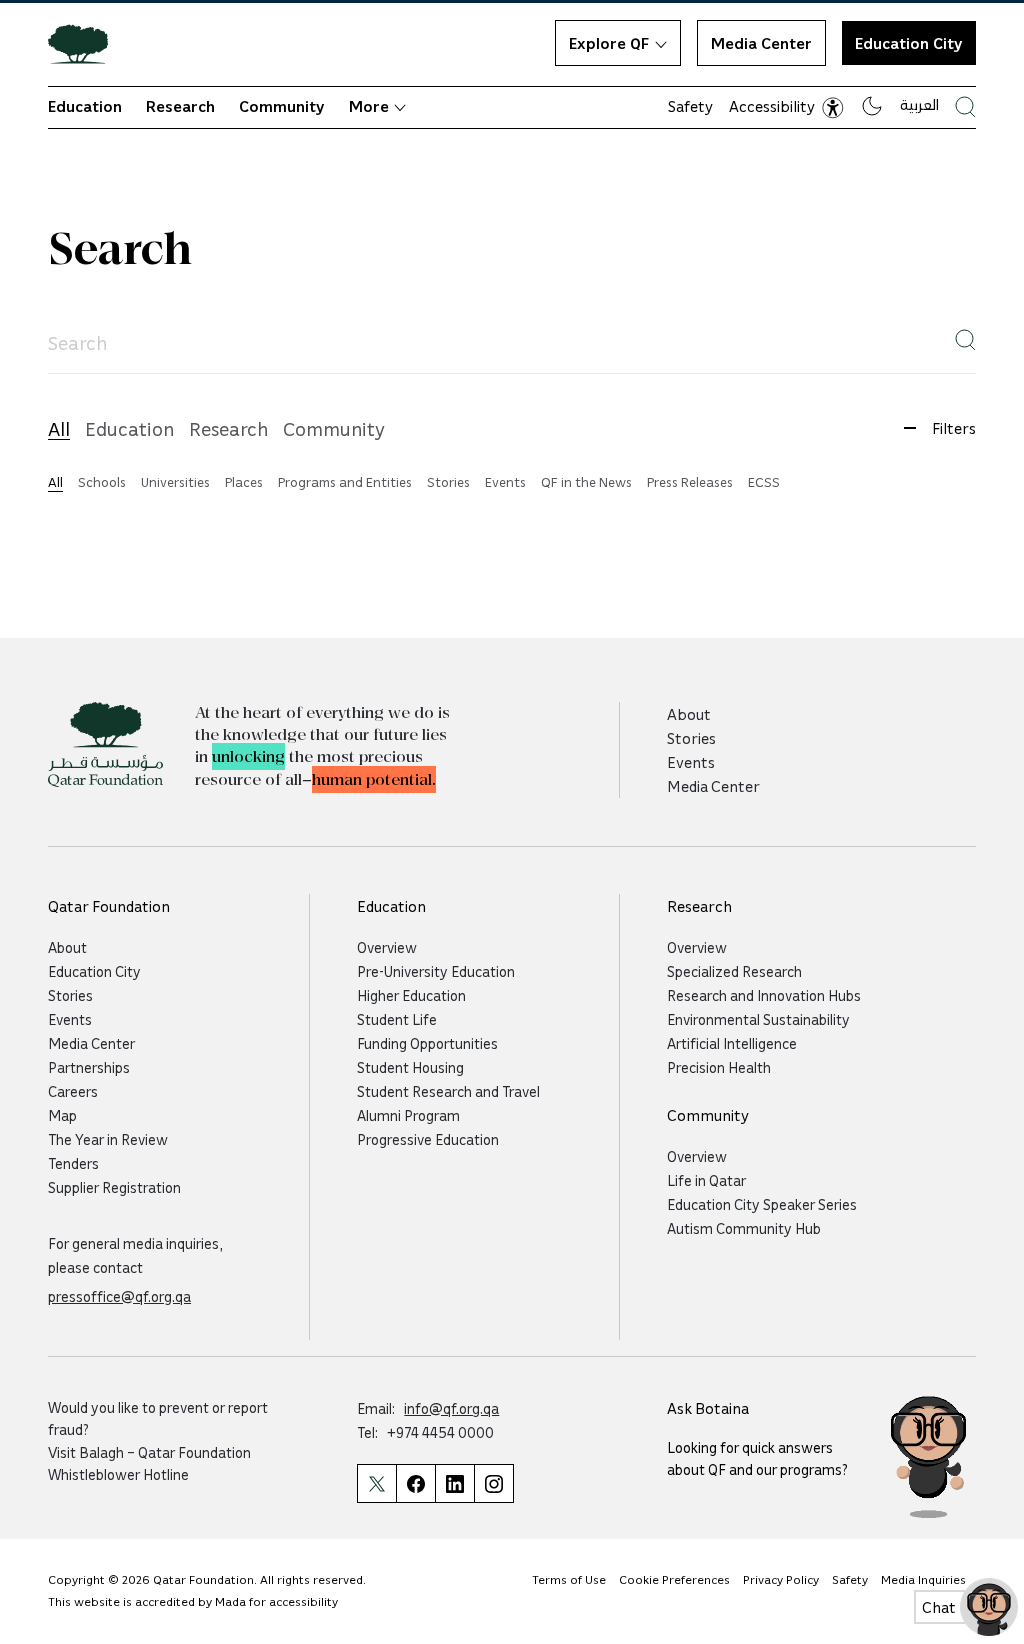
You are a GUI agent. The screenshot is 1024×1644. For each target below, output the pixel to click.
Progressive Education (428, 1139)
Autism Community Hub (744, 1228)
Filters (954, 428)
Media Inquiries (923, 1579)
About (689, 714)
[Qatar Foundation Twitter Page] (376, 1483)
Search (120, 250)
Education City (909, 43)
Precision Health (719, 1067)
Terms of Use (569, 1579)
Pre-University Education (436, 971)
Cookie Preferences (674, 1579)
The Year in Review (108, 1139)
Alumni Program (408, 1115)
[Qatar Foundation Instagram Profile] (494, 1483)
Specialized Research (734, 971)
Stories (691, 738)
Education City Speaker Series (762, 1204)
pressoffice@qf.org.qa (119, 1296)
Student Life (397, 1019)
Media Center (761, 43)
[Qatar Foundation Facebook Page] (415, 1483)
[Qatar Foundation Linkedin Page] (454, 1483)
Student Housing (410, 1067)
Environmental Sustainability (758, 1019)
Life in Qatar (706, 1180)
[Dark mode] (872, 106)
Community (282, 106)
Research (180, 106)
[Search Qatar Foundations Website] (965, 106)
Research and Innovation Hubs (764, 995)
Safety (690, 106)
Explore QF (609, 43)
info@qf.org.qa (451, 1408)
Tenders (73, 1163)
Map (62, 1115)
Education (85, 106)
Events (691, 762)
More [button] (369, 106)
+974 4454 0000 (440, 1432)
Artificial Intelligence (732, 1043)
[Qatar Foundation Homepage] (86, 43)
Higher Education (411, 995)
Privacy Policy (781, 1579)
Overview (387, 947)
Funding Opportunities (427, 1043)
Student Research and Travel (448, 1091)
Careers (73, 1091)
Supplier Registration (114, 1187)
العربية (919, 104)
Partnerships (89, 1067)
